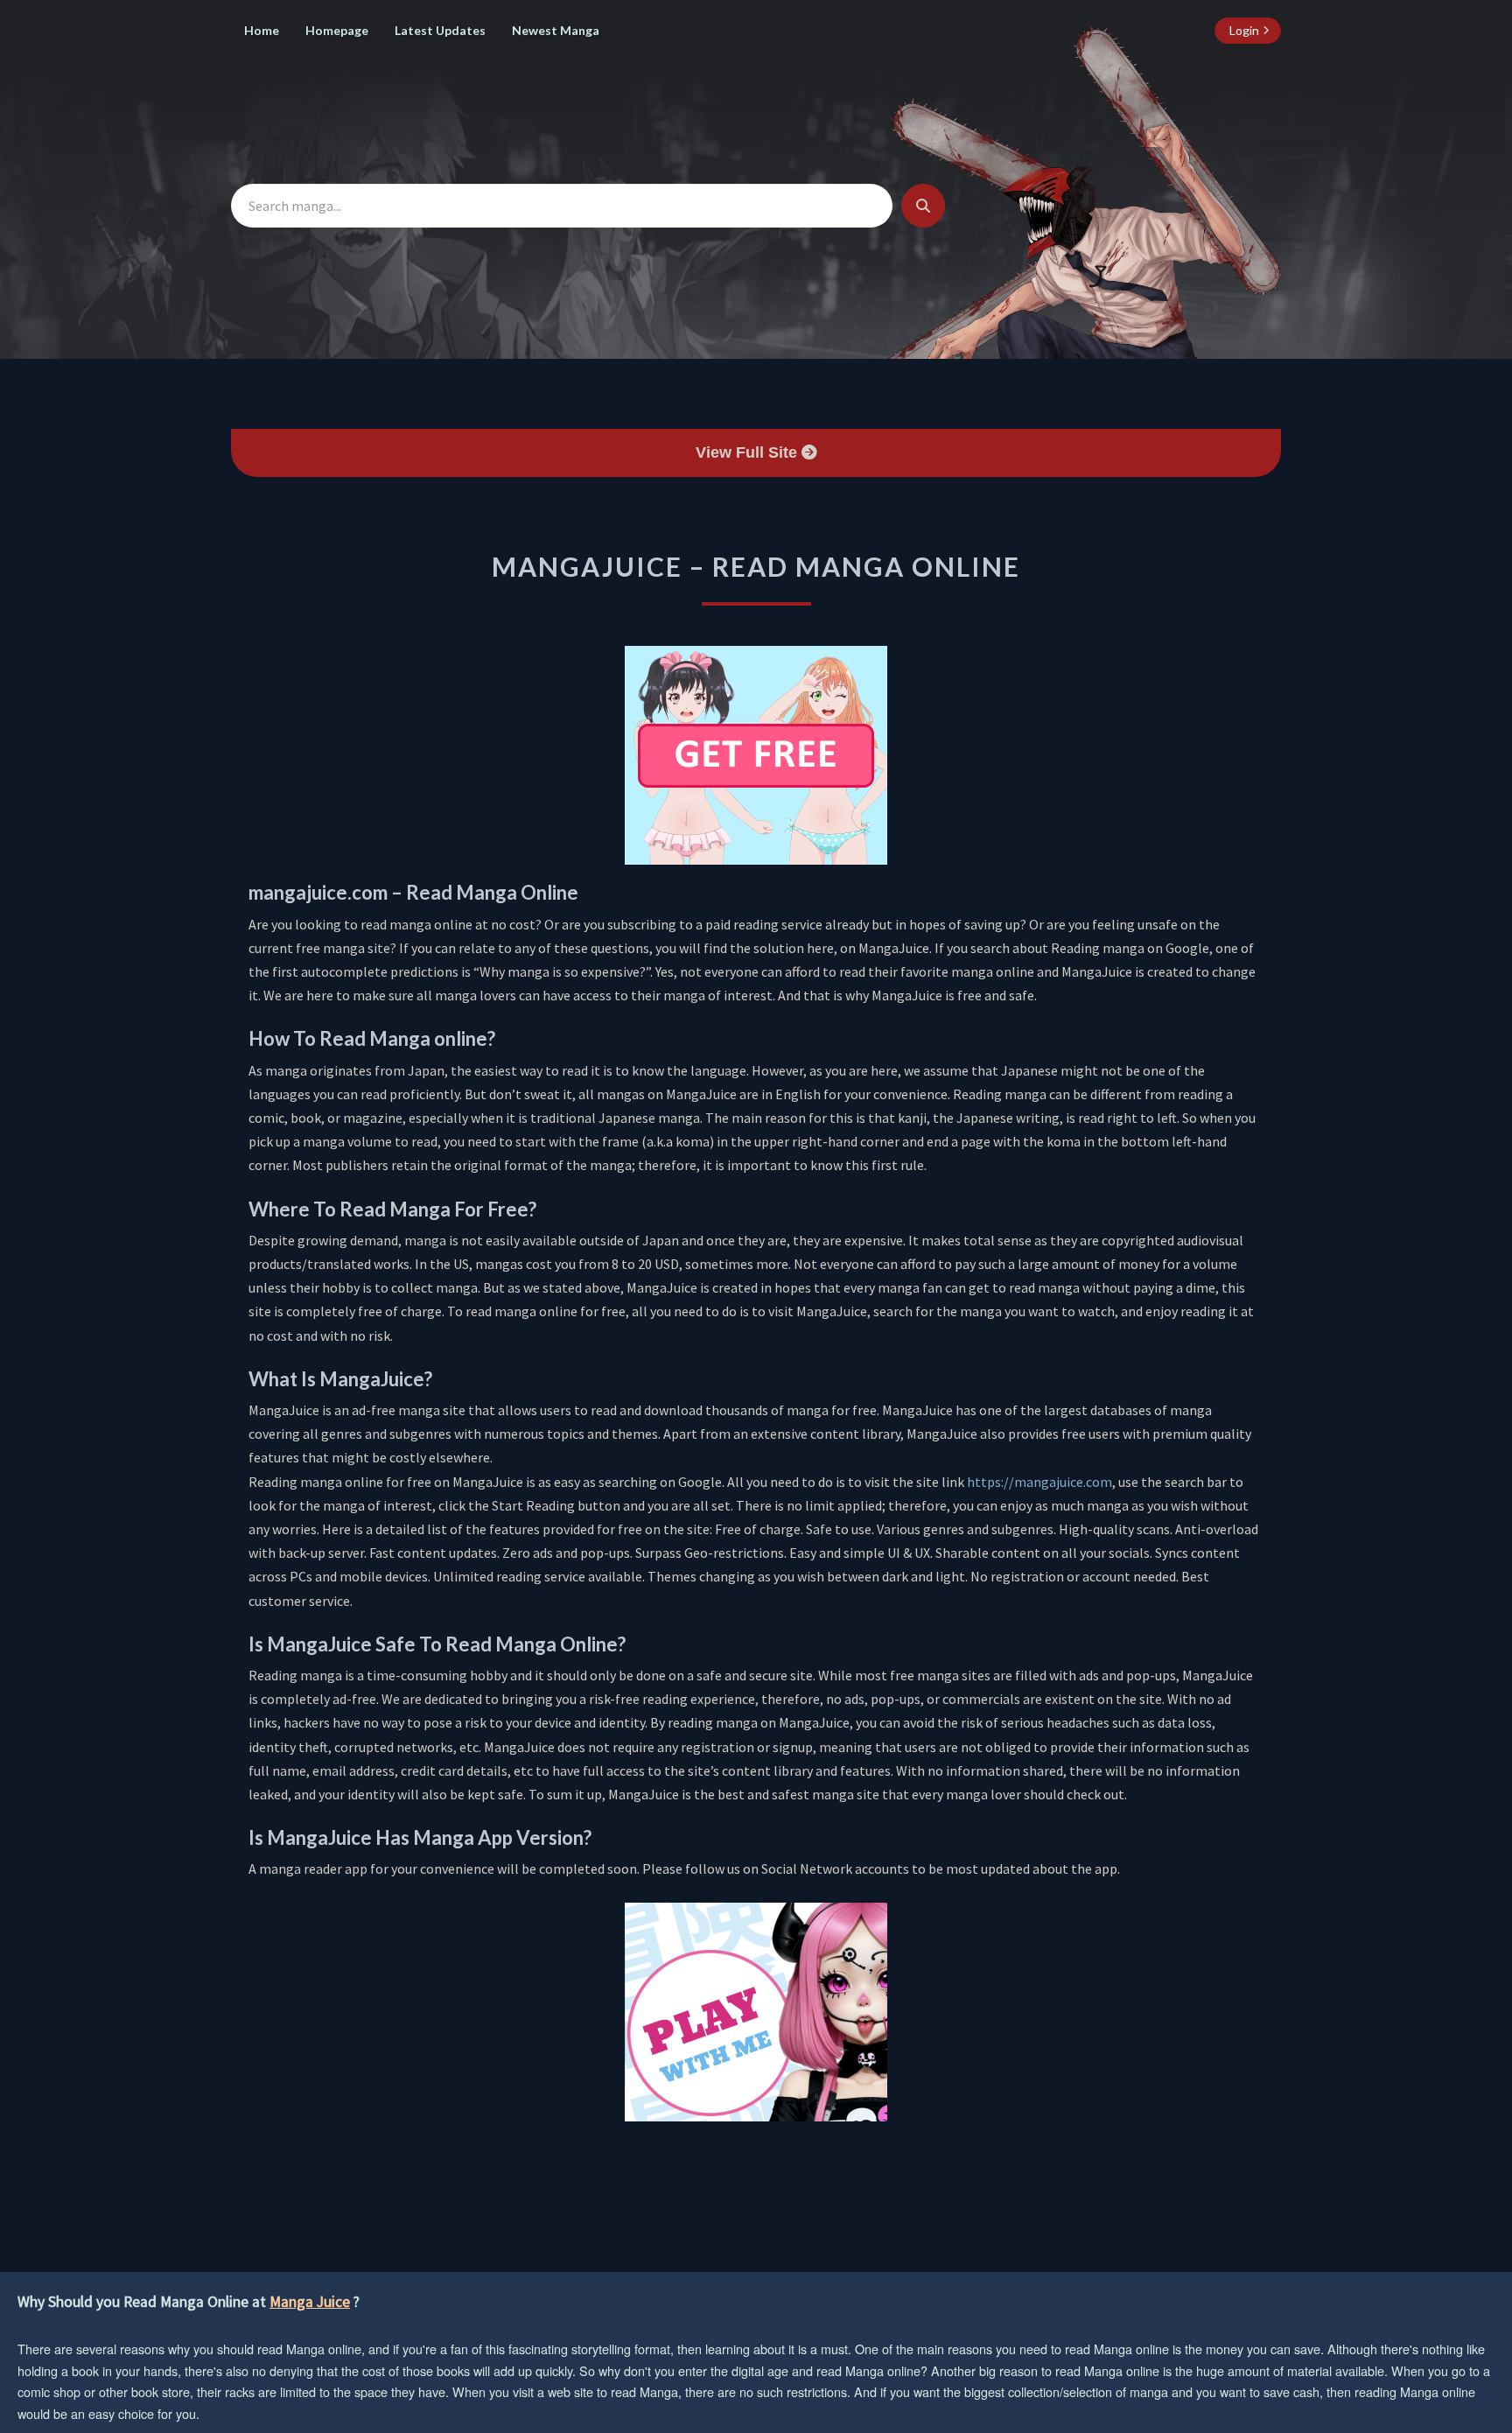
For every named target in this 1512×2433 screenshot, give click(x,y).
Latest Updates (440, 30)
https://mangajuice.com (1039, 1482)
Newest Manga (556, 30)
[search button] (923, 206)
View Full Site (749, 452)
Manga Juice (310, 2302)
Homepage (337, 30)
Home (262, 30)
